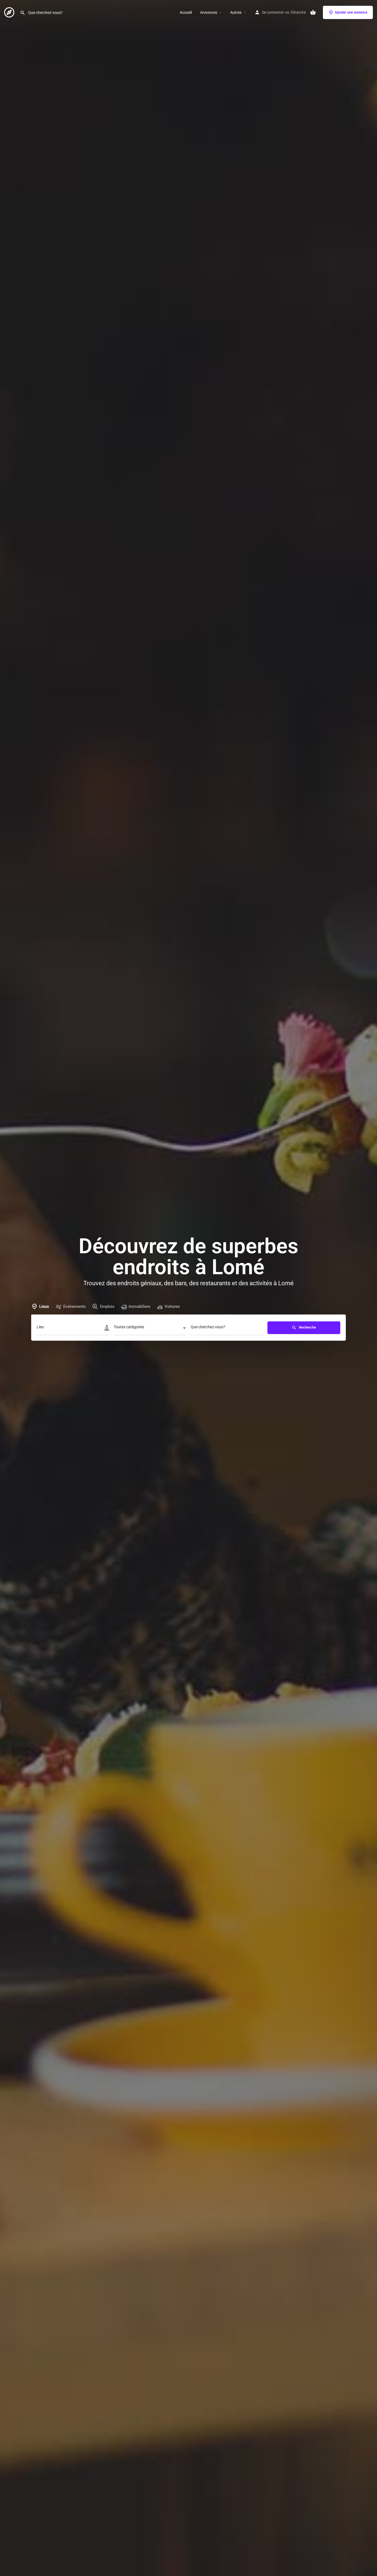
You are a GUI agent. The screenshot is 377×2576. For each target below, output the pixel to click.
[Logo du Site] (10, 12)
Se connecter (273, 12)
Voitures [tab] (172, 1306)
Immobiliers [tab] (140, 1306)
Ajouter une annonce (351, 12)
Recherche (307, 1327)
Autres (236, 12)
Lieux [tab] (44, 1306)
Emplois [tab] (107, 1306)
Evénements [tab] (75, 1306)
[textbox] (150, 1329)
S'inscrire (298, 12)
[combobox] (150, 1329)
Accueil (186, 12)
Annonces (209, 12)
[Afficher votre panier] (313, 12)
